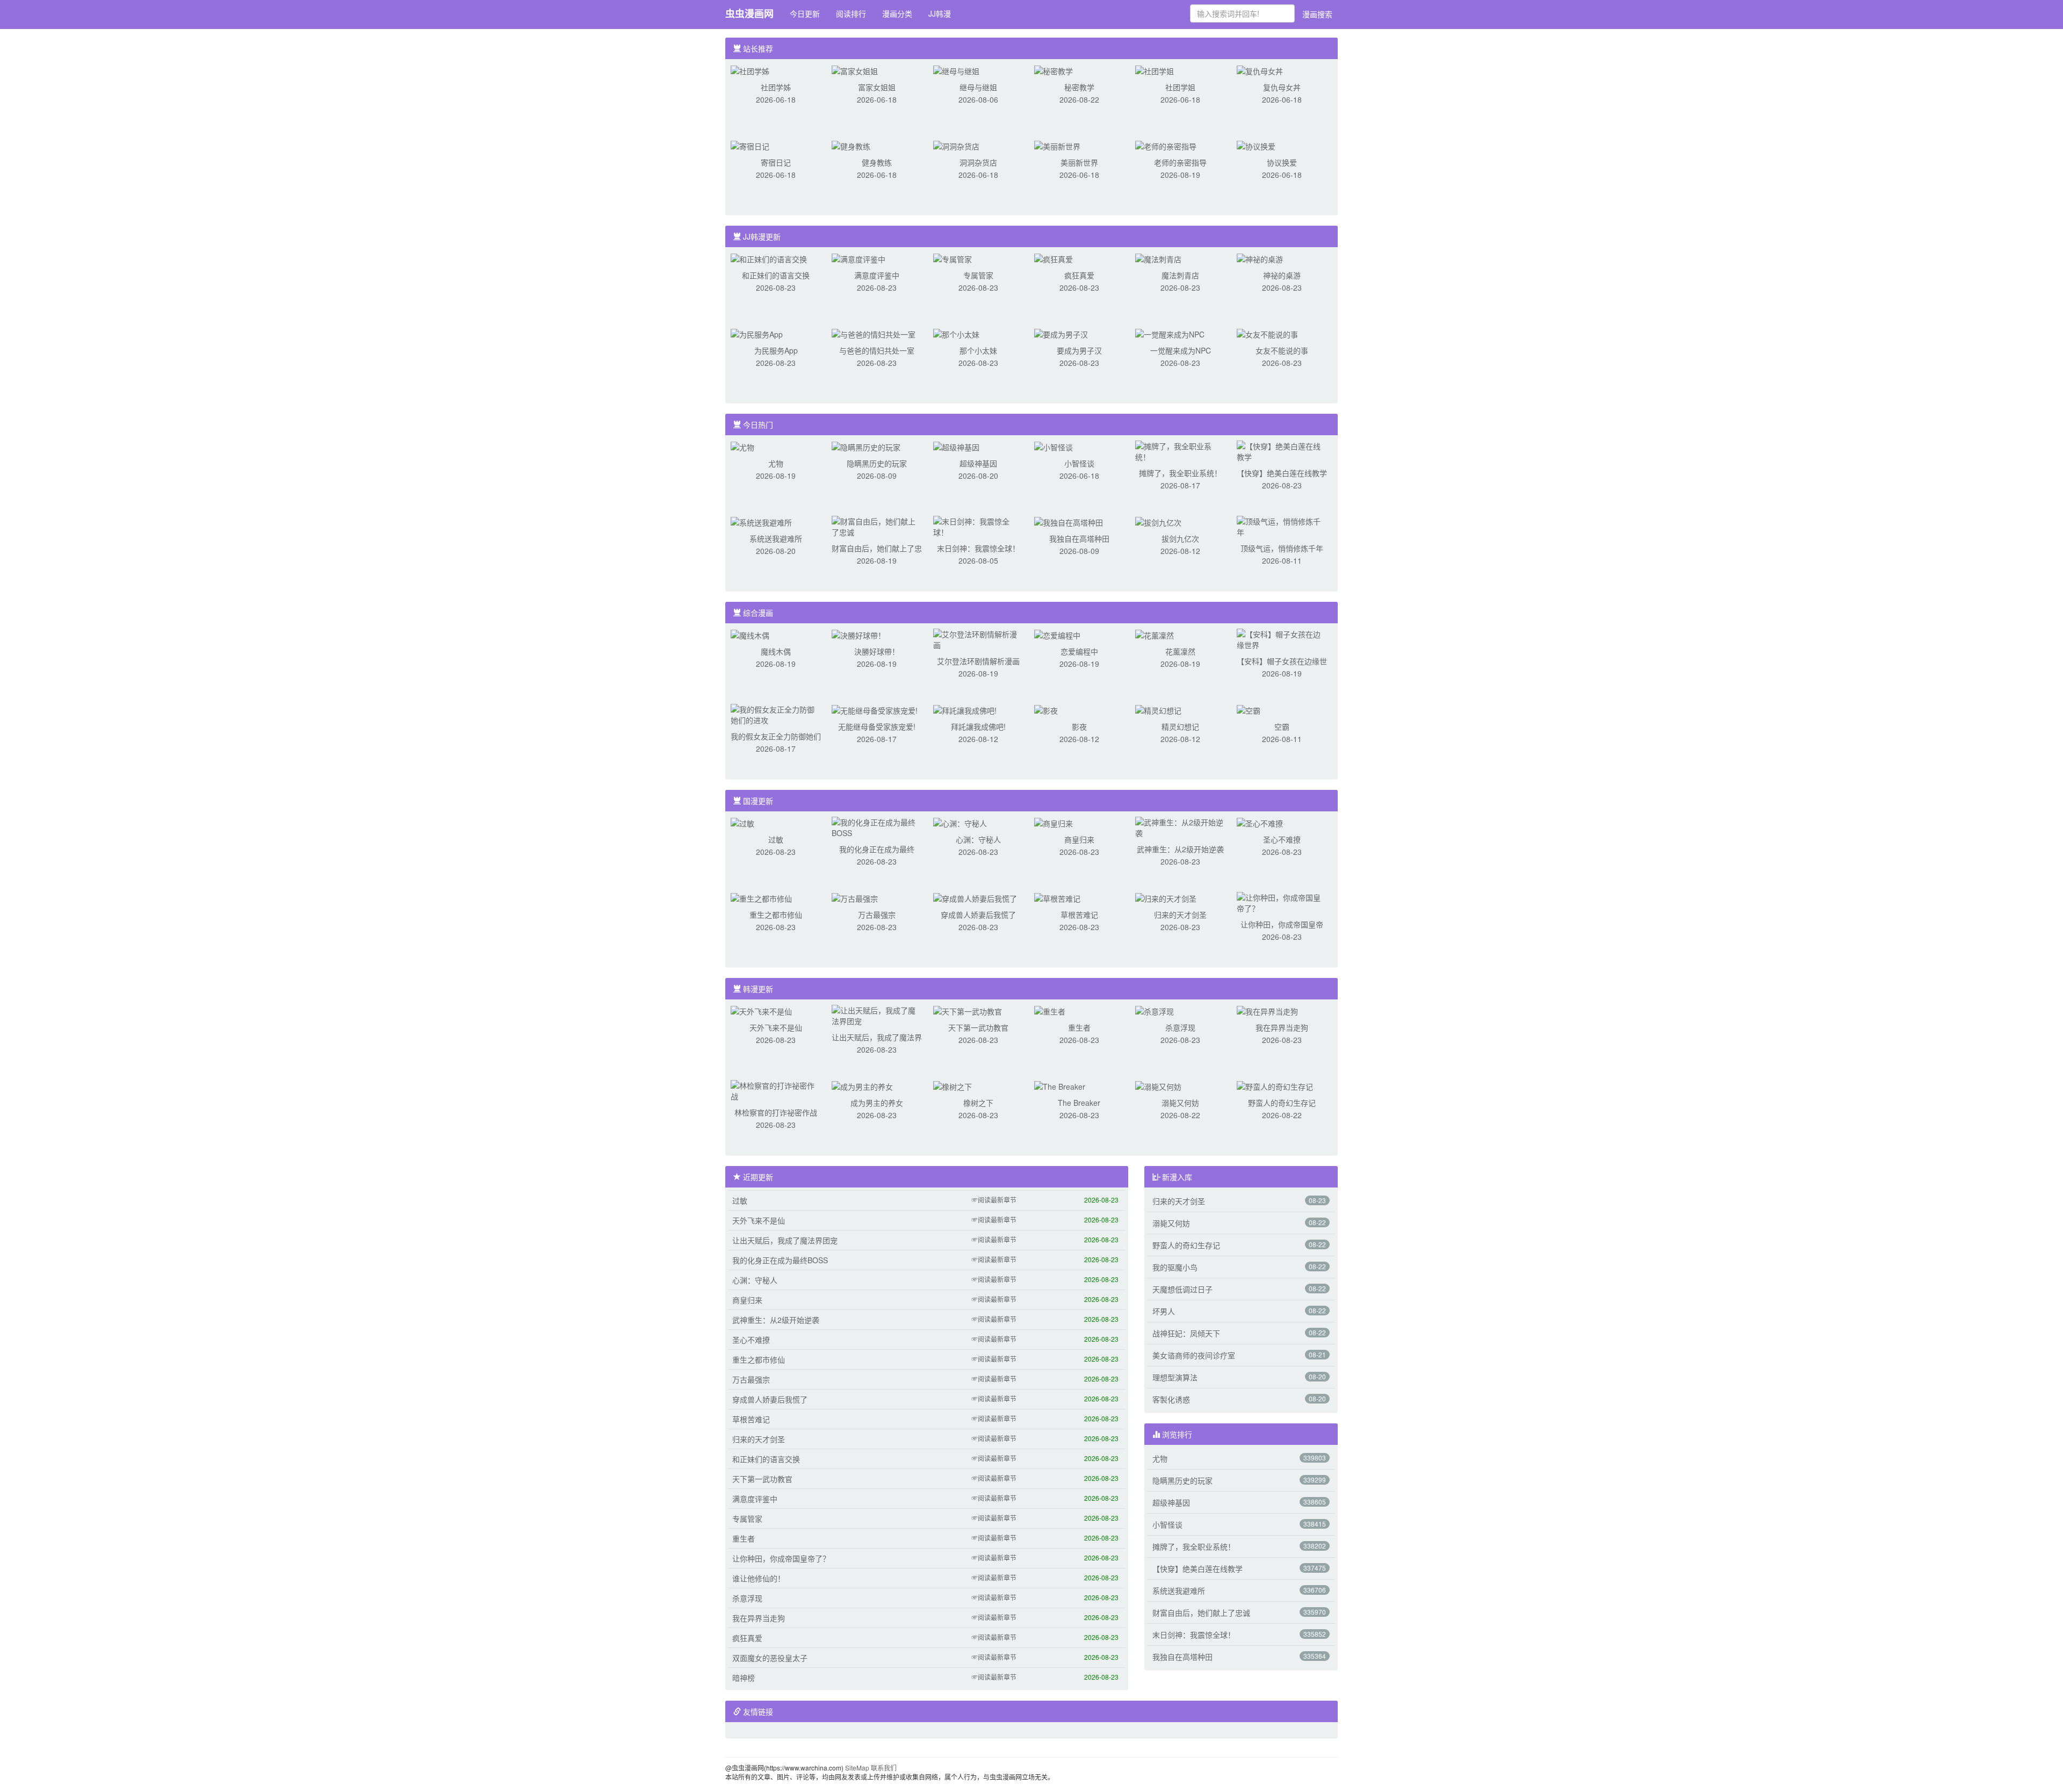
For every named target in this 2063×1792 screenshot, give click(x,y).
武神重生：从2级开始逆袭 (1180, 849)
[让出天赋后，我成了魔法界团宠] (877, 1014)
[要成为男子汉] (1061, 333)
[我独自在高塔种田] (1069, 521)
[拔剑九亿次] (1158, 521)
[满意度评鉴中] (859, 258)
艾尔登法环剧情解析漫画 (978, 661)
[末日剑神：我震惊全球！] (978, 526)
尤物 (776, 463)
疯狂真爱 (1079, 275)
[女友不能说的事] (1267, 333)
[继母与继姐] (956, 70)
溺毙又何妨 (1180, 1103)
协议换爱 (1282, 162)
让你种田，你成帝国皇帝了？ (781, 1558)
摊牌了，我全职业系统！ (1180, 473)
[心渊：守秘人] (960, 822)
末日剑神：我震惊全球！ (978, 548)
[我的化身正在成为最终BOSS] (877, 826)
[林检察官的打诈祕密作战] (776, 1090)
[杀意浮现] (1155, 1010)
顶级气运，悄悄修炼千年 (1282, 548)
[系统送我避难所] (761, 521)
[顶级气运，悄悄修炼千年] (1282, 526)
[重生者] (1050, 1010)
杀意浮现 (1180, 1027)
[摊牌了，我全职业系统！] (1180, 450)
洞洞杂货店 (978, 162)
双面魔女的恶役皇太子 (770, 1658)
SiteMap (857, 1768)
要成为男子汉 (1079, 350)
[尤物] (742, 446)
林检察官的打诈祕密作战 (776, 1112)
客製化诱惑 (1171, 1399)
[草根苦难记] (1057, 897)
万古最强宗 (877, 915)
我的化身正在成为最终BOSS (780, 1260)
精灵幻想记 (1180, 726)
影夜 (1079, 726)
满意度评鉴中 (877, 275)
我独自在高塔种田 (1079, 538)
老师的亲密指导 (1180, 162)
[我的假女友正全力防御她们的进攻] (776, 714)
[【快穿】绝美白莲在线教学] (1282, 450)
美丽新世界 (1079, 162)
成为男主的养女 (877, 1103)
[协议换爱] (1256, 145)
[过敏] (742, 822)
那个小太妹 (978, 350)
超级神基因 (978, 463)
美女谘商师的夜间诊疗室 (1194, 1355)
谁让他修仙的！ (759, 1578)
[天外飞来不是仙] (761, 1010)
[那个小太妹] (956, 333)
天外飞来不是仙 (776, 1027)
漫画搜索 (1317, 14)
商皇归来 (1079, 839)
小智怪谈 (1079, 463)
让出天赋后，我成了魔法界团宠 (785, 1240)
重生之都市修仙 (776, 915)
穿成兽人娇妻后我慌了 (978, 915)
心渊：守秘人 (978, 839)
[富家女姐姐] (855, 70)
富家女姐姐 (877, 87)
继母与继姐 (978, 87)
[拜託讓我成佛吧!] (965, 709)
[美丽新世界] (1057, 145)
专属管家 (978, 275)
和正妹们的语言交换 (776, 275)
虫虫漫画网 (749, 13)
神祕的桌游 (1282, 275)
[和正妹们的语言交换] (769, 258)
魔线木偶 (776, 651)
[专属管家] (953, 258)
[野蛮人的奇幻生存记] (1275, 1085)
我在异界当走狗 (1282, 1027)
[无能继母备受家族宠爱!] (875, 709)
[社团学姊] (750, 70)
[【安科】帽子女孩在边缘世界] (1282, 638)
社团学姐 (1180, 87)
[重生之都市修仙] (761, 897)
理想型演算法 (1175, 1377)
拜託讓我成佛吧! (978, 726)
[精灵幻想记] (1158, 709)
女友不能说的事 (1282, 350)
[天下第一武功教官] (968, 1010)
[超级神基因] (956, 446)
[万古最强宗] (855, 897)
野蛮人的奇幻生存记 (1282, 1103)
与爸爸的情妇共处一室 (877, 350)
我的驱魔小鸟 (1175, 1267)
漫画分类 (897, 13)
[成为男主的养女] (862, 1085)
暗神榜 (744, 1678)
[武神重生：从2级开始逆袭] (1180, 826)
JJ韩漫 (940, 13)
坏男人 (1164, 1311)
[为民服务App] (757, 333)
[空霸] (1249, 709)
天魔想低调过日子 (1182, 1289)
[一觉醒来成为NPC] (1170, 333)
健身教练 (877, 162)
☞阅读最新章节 (994, 1200)
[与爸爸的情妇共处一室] (874, 333)
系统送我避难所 (776, 538)
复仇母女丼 (1282, 87)
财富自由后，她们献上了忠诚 (1201, 1613)
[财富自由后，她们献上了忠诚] (877, 526)
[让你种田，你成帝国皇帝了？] (1282, 902)
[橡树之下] (953, 1085)
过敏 (776, 839)
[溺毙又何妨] (1158, 1085)
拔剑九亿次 (1180, 538)
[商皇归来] (1054, 822)
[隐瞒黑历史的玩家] (866, 446)
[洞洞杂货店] (956, 145)
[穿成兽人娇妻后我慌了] (975, 897)
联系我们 (884, 1768)
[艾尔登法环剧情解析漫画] (978, 638)
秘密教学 (1079, 87)
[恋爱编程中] (1057, 634)
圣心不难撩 (1282, 839)
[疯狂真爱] (1054, 258)
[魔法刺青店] (1158, 258)
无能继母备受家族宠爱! (877, 726)
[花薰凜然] (1155, 634)
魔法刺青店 (1180, 275)
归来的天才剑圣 (1180, 915)
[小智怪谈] (1054, 446)
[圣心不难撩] (1260, 822)
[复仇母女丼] (1260, 70)
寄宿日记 (776, 162)
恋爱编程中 (1079, 651)
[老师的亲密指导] (1166, 145)
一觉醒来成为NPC (1181, 350)
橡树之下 (978, 1103)
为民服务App (776, 350)
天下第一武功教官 (978, 1027)
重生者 (1079, 1027)
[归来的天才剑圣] (1166, 897)
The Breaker (1079, 1103)
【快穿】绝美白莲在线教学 (1282, 473)
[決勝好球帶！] (859, 634)
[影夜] (1046, 709)
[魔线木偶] (750, 634)
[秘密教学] (1054, 70)
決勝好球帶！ (877, 651)
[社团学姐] (1155, 70)
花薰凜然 (1180, 651)
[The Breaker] (1060, 1085)
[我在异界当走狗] (1267, 1010)
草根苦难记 (1079, 915)
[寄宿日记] (750, 145)
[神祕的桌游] (1260, 258)
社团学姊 (776, 87)
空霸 (1282, 726)
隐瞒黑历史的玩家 (877, 463)
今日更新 (805, 13)
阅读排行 (851, 13)
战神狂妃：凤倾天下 (1186, 1333)
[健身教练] (851, 145)
